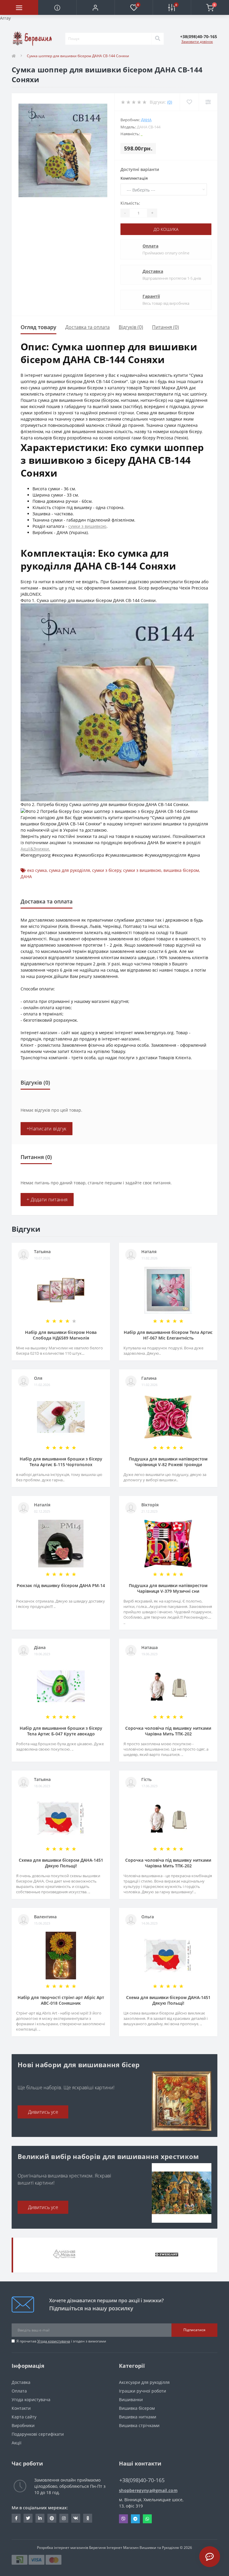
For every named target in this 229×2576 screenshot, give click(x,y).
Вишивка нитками (138, 2417)
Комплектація (134, 178)
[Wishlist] (189, 102)
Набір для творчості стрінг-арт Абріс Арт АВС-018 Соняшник (61, 2000)
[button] (95, 7)
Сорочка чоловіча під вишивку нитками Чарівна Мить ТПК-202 (168, 1731)
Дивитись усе (43, 2112)
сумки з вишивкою (87, 526)
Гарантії (151, 296)
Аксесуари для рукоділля (144, 2382)
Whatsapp (147, 2519)
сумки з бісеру (107, 870)
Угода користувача (54, 2341)
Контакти (21, 2408)
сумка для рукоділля (69, 870)
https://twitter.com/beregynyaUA (28, 2518)
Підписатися (194, 2330)
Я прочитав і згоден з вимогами (61, 2341)
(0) (170, 102)
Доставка (153, 271)
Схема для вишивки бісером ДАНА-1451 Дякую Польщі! (61, 1863)
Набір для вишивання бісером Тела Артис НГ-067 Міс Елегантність (168, 1335)
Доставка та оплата (88, 327)
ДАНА (146, 120)
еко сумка (37, 870)
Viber (123, 2519)
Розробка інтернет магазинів (63, 2548)
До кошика (166, 229)
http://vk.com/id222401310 (76, 2518)
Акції (17, 2443)
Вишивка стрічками (139, 2425)
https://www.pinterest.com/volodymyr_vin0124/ (52, 2518)
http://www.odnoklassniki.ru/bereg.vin (88, 2518)
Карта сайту (24, 2417)
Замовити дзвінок (197, 42)
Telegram (135, 2519)
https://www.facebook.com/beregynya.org (16, 2518)
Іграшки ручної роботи (143, 2391)
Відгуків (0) (131, 327)
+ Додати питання (47, 1200)
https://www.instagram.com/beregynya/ (64, 2518)
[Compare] (208, 102)
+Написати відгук (47, 1129)
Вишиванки (131, 2400)
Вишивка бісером (137, 2408)
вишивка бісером (181, 870)
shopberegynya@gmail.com (148, 2490)
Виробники (23, 2425)
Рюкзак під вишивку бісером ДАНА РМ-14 (61, 1585)
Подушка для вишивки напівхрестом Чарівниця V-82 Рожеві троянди (168, 1462)
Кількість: (130, 203)
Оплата (150, 246)
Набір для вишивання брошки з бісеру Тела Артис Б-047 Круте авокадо (61, 1731)
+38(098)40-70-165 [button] (142, 2480)
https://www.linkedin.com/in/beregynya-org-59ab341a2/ (40, 2518)
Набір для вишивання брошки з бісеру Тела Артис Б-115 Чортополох (61, 1462)
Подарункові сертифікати (38, 2434)
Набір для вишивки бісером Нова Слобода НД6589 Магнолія (61, 1335)
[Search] (157, 39)
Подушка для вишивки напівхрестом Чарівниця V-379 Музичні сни (168, 1588)
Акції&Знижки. (35, 849)
